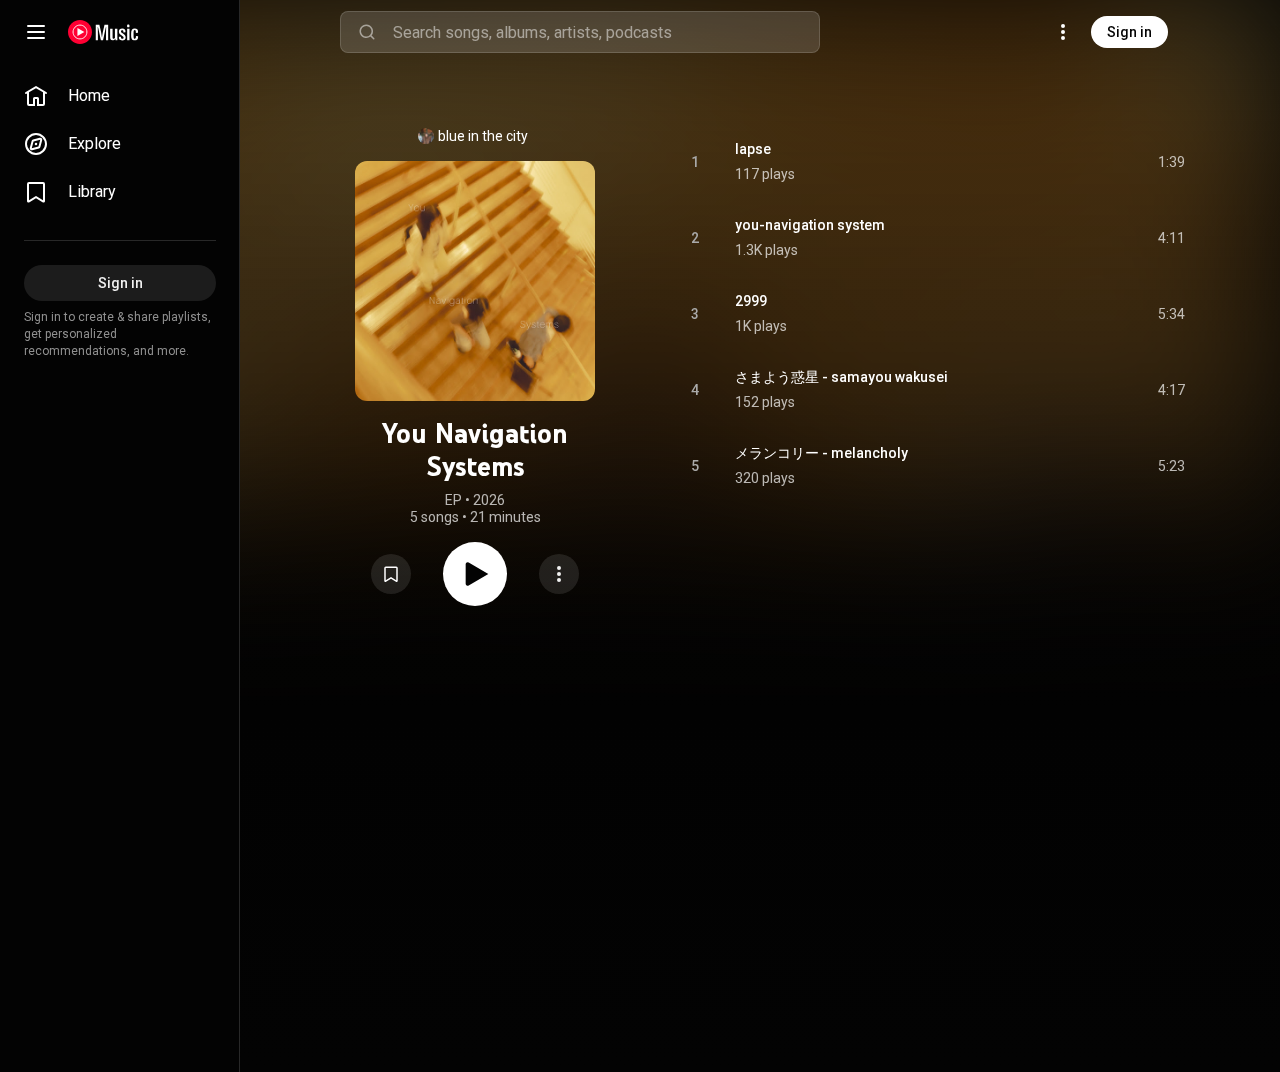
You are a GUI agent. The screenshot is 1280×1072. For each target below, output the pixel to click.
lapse (753, 149)
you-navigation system (810, 225)
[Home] (103, 32)
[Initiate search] (367, 32)
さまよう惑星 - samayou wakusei (841, 377)
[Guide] (36, 32)
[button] (391, 574)
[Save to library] (391, 574)
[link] (120, 96)
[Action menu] (559, 574)
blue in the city (483, 136)
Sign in (1129, 32)
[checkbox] (1171, 162)
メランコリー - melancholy (821, 453)
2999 (751, 301)
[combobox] (606, 32)
